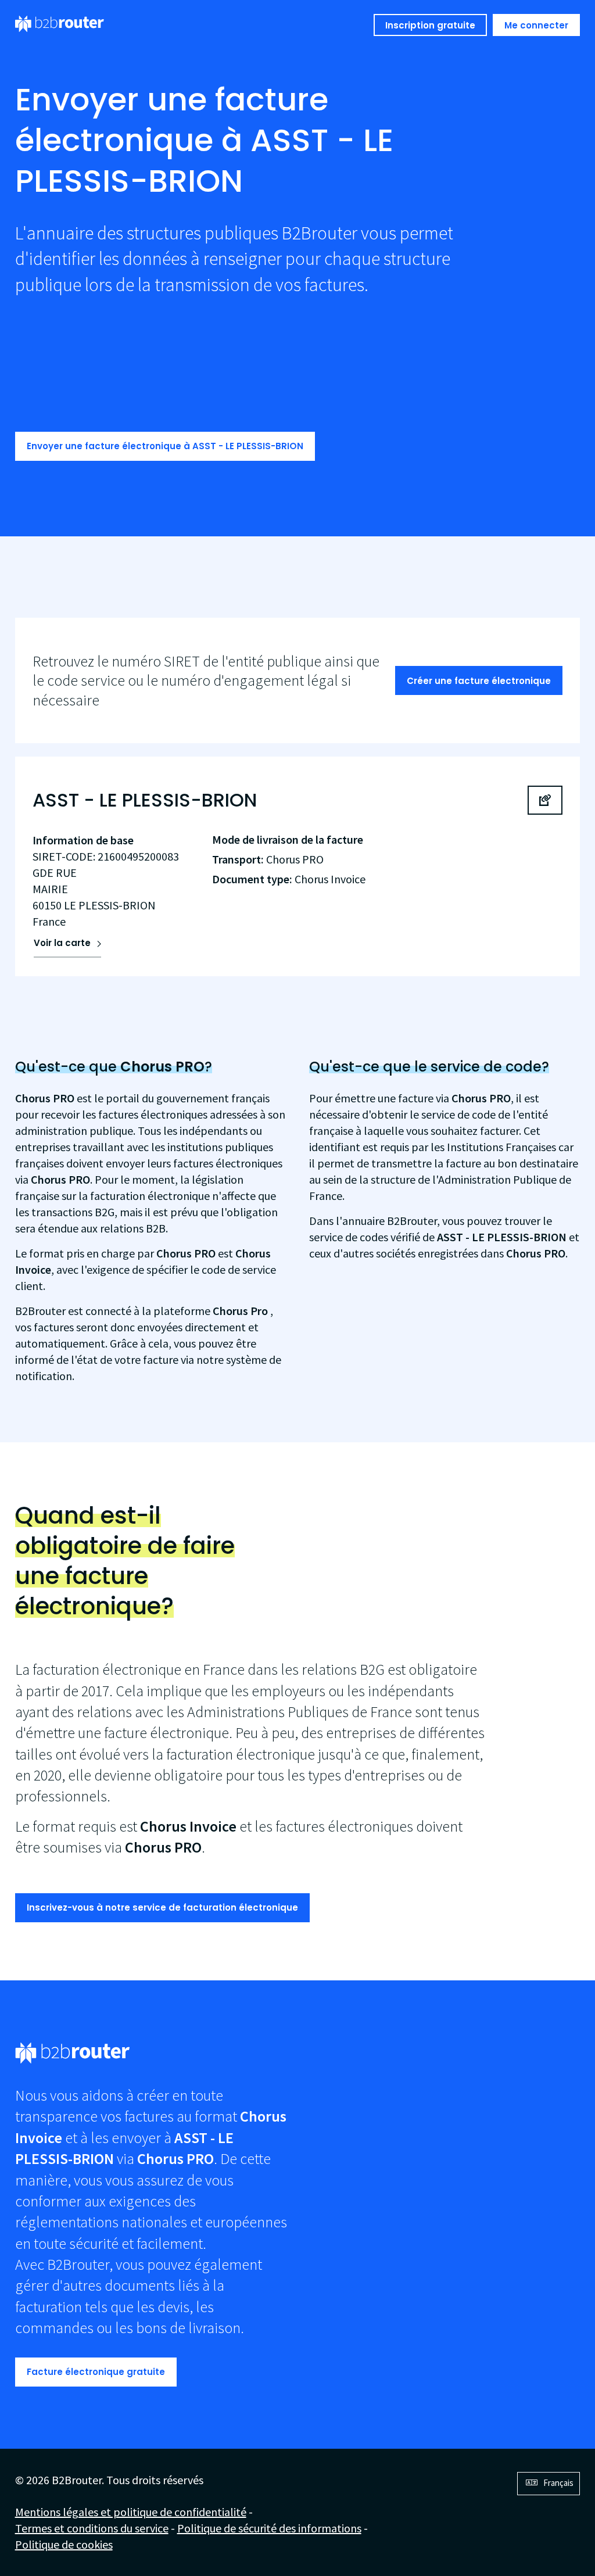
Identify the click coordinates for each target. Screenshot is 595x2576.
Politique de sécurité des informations (269, 2528)
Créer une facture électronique (479, 681)
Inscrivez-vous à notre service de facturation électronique (162, 1907)
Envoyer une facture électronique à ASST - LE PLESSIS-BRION (165, 446)
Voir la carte (62, 943)
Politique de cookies (64, 2544)
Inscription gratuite (430, 25)
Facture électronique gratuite (96, 2372)
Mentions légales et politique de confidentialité (131, 2512)
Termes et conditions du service (92, 2528)
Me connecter (536, 25)
